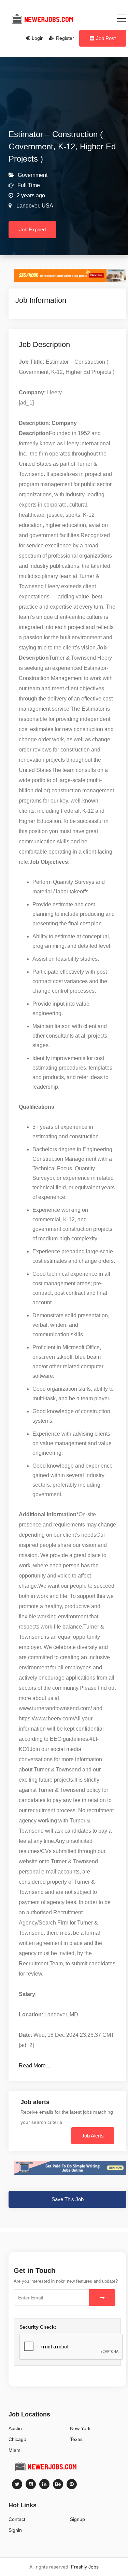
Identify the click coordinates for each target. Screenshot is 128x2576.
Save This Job (68, 2199)
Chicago (17, 2439)
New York (80, 2428)
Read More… (35, 2066)
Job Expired (32, 229)
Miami (15, 2450)
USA (47, 206)
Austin (15, 2428)
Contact (17, 2519)
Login (38, 38)
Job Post (106, 38)
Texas (76, 2439)
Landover (27, 206)
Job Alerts (93, 2136)
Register (65, 38)
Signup (77, 2519)
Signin (15, 2530)
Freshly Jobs (85, 2567)
